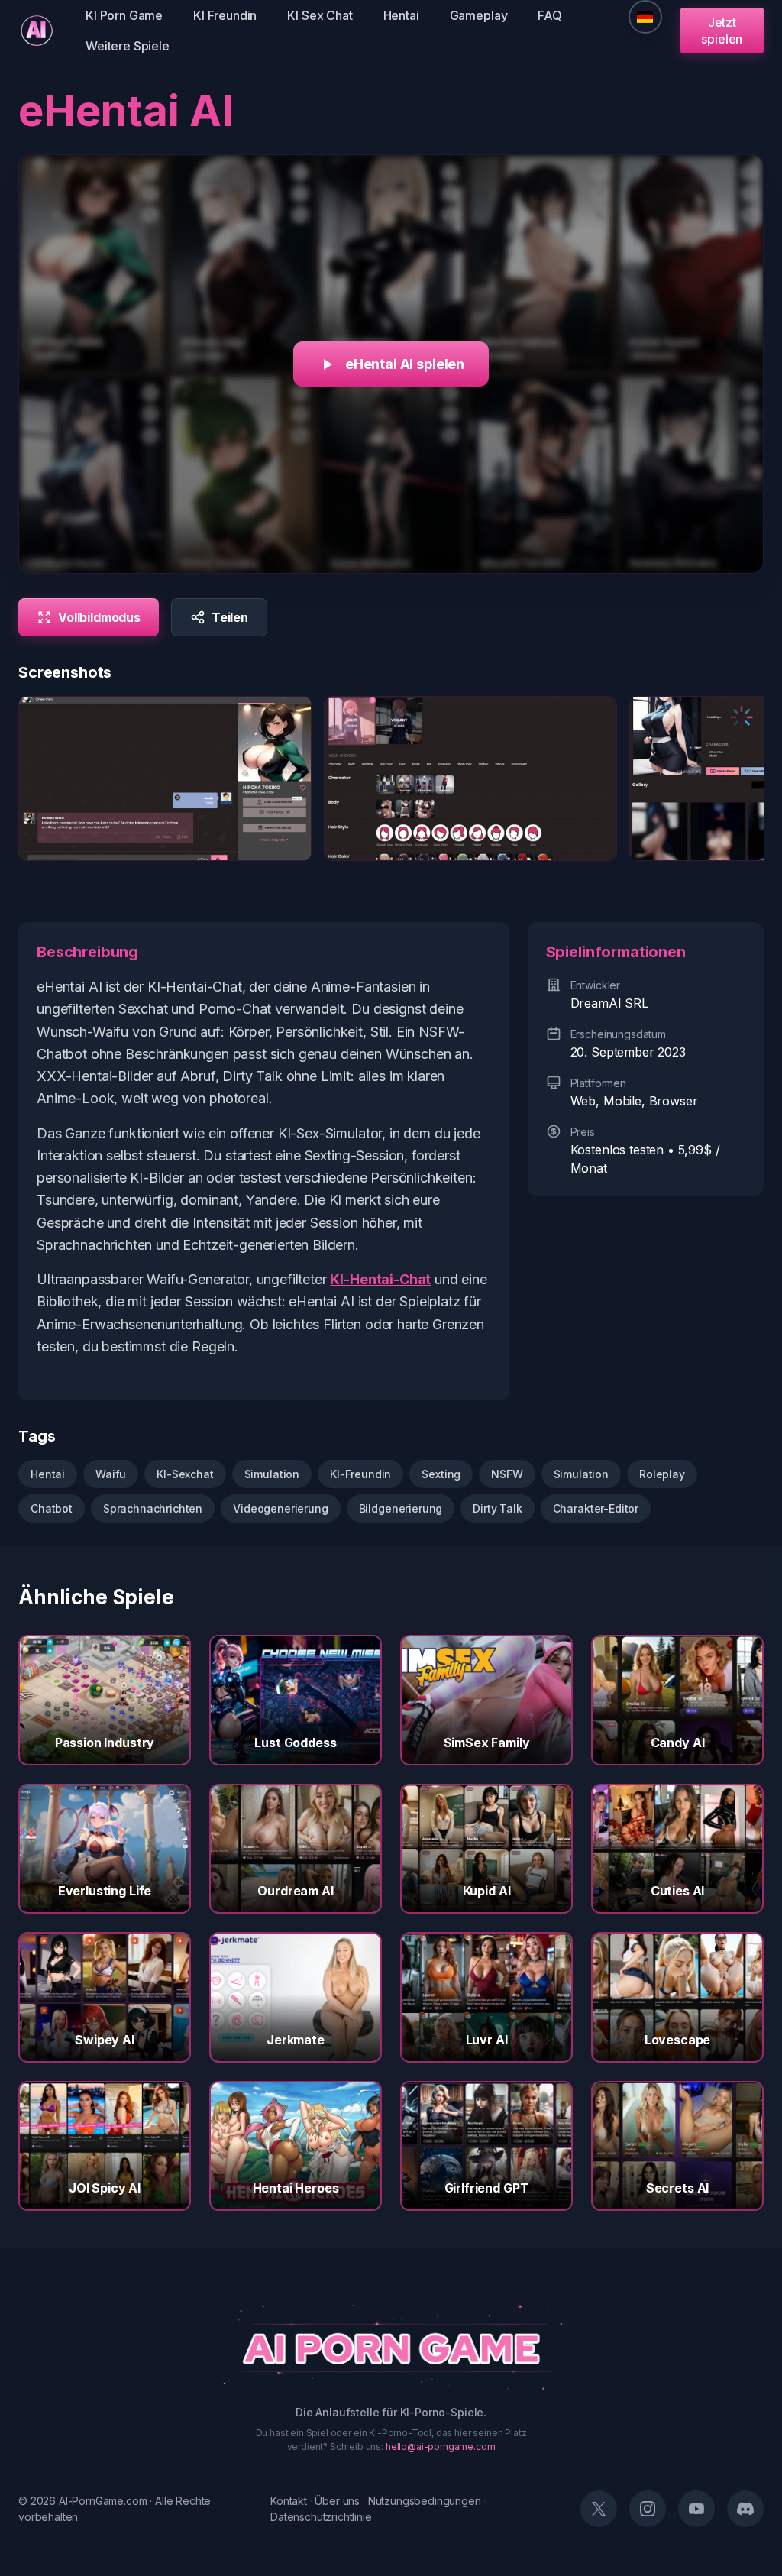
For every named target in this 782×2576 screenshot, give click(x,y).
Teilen (230, 617)
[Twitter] (599, 2509)
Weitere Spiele (128, 46)
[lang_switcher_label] (645, 17)
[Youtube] (696, 2509)
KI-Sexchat (185, 1474)
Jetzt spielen (722, 31)
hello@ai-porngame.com (441, 2447)
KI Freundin (225, 15)
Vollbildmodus (99, 617)
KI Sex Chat (320, 15)
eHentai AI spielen (405, 364)
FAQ (550, 15)
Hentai (401, 15)
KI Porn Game (124, 15)
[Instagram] (648, 2509)
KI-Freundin (360, 1474)
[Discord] (745, 2509)
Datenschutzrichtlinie (321, 2517)
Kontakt (289, 2501)
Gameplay (479, 15)
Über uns (337, 2501)
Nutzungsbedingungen (425, 2501)
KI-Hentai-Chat (380, 1279)
